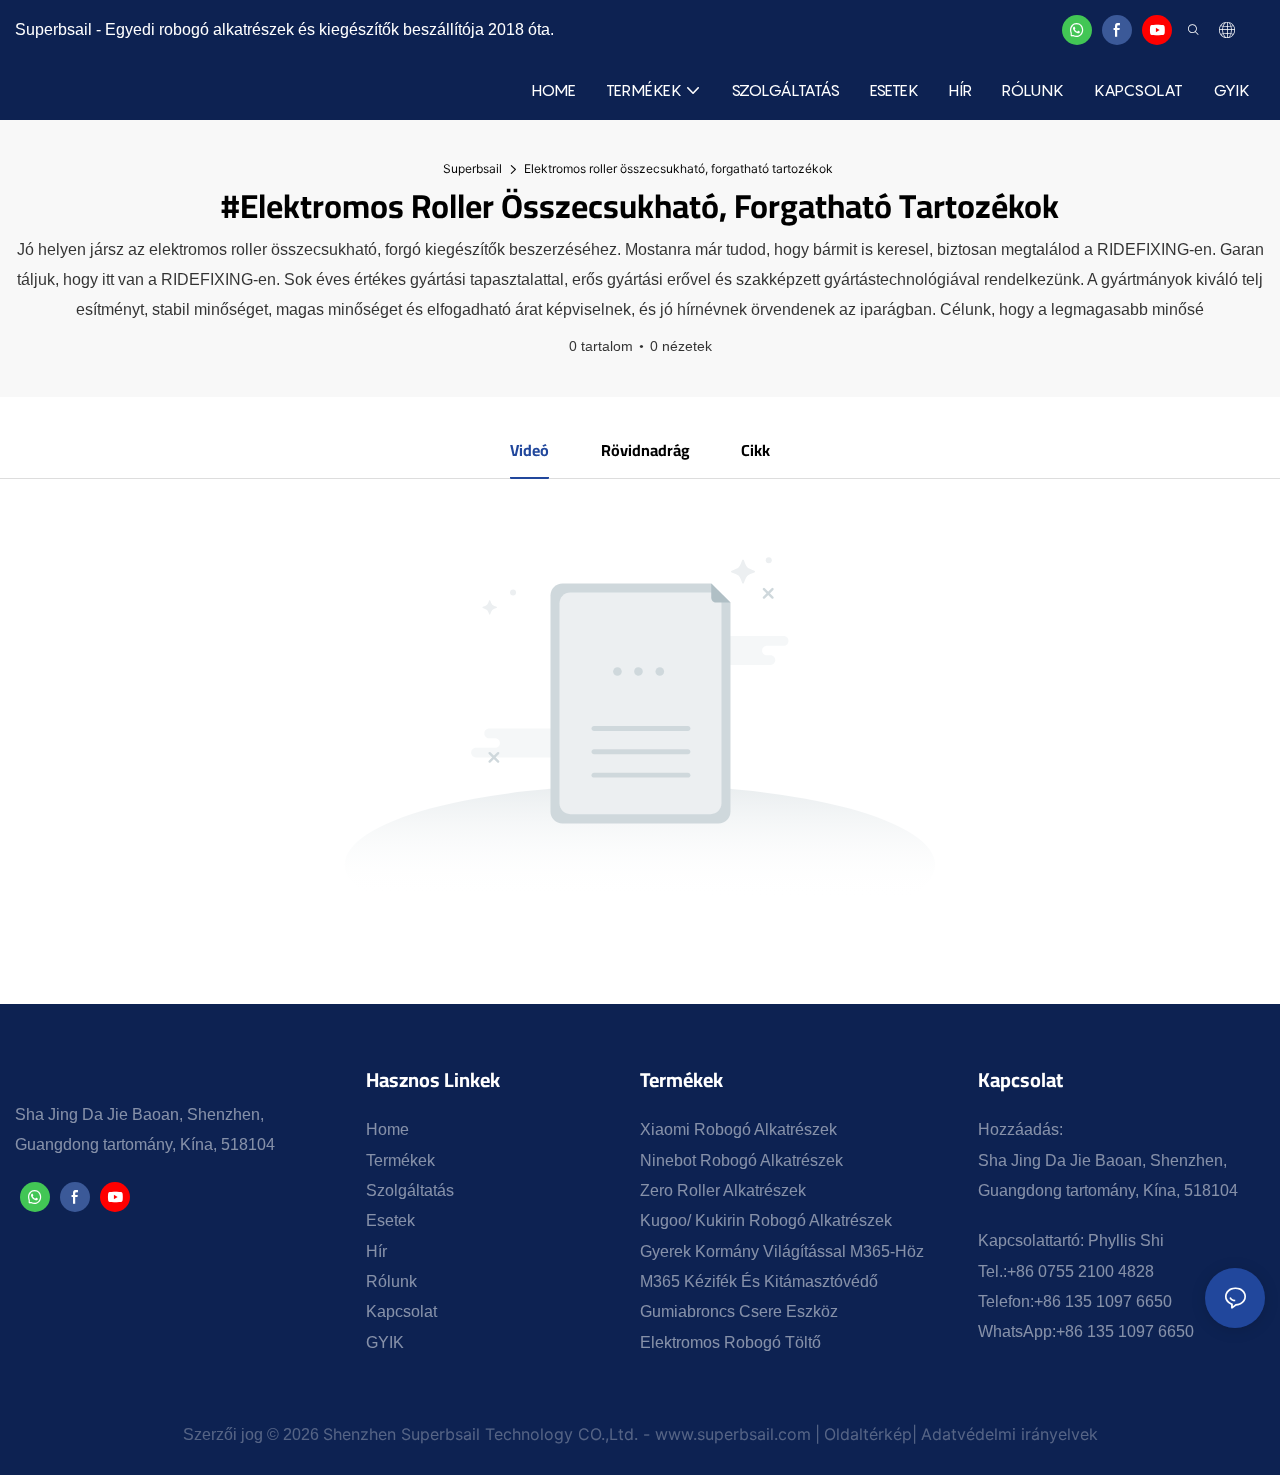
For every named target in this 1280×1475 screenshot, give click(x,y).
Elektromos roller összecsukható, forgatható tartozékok (678, 168)
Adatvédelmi (971, 1434)
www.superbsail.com (733, 1434)
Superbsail (472, 168)
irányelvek (1059, 1434)
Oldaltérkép (868, 1434)
